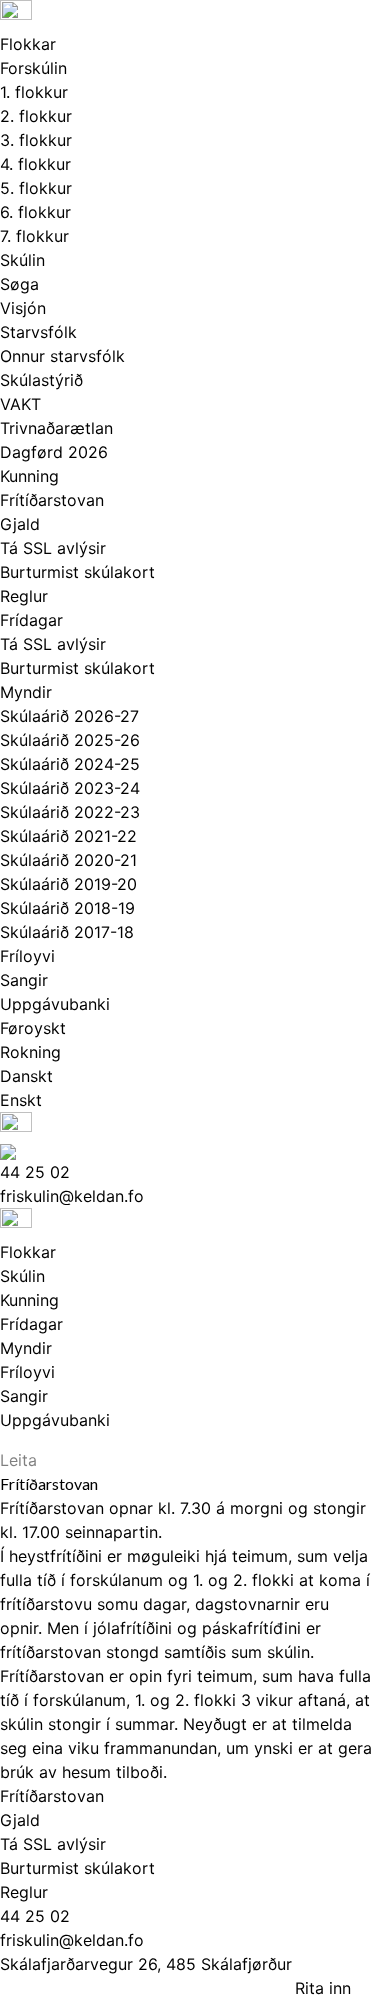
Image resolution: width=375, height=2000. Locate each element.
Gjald (20, 524)
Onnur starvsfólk (62, 356)
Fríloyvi (27, 956)
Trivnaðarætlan (56, 428)
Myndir (26, 692)
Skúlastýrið (41, 380)
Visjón (23, 308)
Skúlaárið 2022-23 (70, 812)
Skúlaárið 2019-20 (68, 884)
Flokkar (28, 44)
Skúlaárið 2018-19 (67, 908)
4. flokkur (35, 164)
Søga (19, 284)
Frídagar (31, 620)
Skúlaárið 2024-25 (70, 764)
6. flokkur (35, 212)
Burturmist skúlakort (77, 572)
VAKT (20, 404)
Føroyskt (33, 1028)
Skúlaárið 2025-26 (70, 740)
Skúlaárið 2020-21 (68, 860)
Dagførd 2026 (54, 452)
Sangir (24, 980)
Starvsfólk (38, 332)
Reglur (24, 596)
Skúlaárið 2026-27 (69, 716)
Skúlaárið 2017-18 (67, 932)
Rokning (30, 1052)
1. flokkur (34, 92)
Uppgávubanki (55, 1004)
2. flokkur (36, 116)
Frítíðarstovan (52, 500)
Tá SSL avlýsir (53, 548)
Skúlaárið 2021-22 (68, 836)
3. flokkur (36, 140)
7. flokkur (34, 236)
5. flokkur (36, 188)
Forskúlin (33, 68)
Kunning (29, 476)
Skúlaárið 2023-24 (70, 788)
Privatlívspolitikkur (86, 1988)
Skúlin (22, 260)
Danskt (26, 1076)
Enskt (21, 1100)
